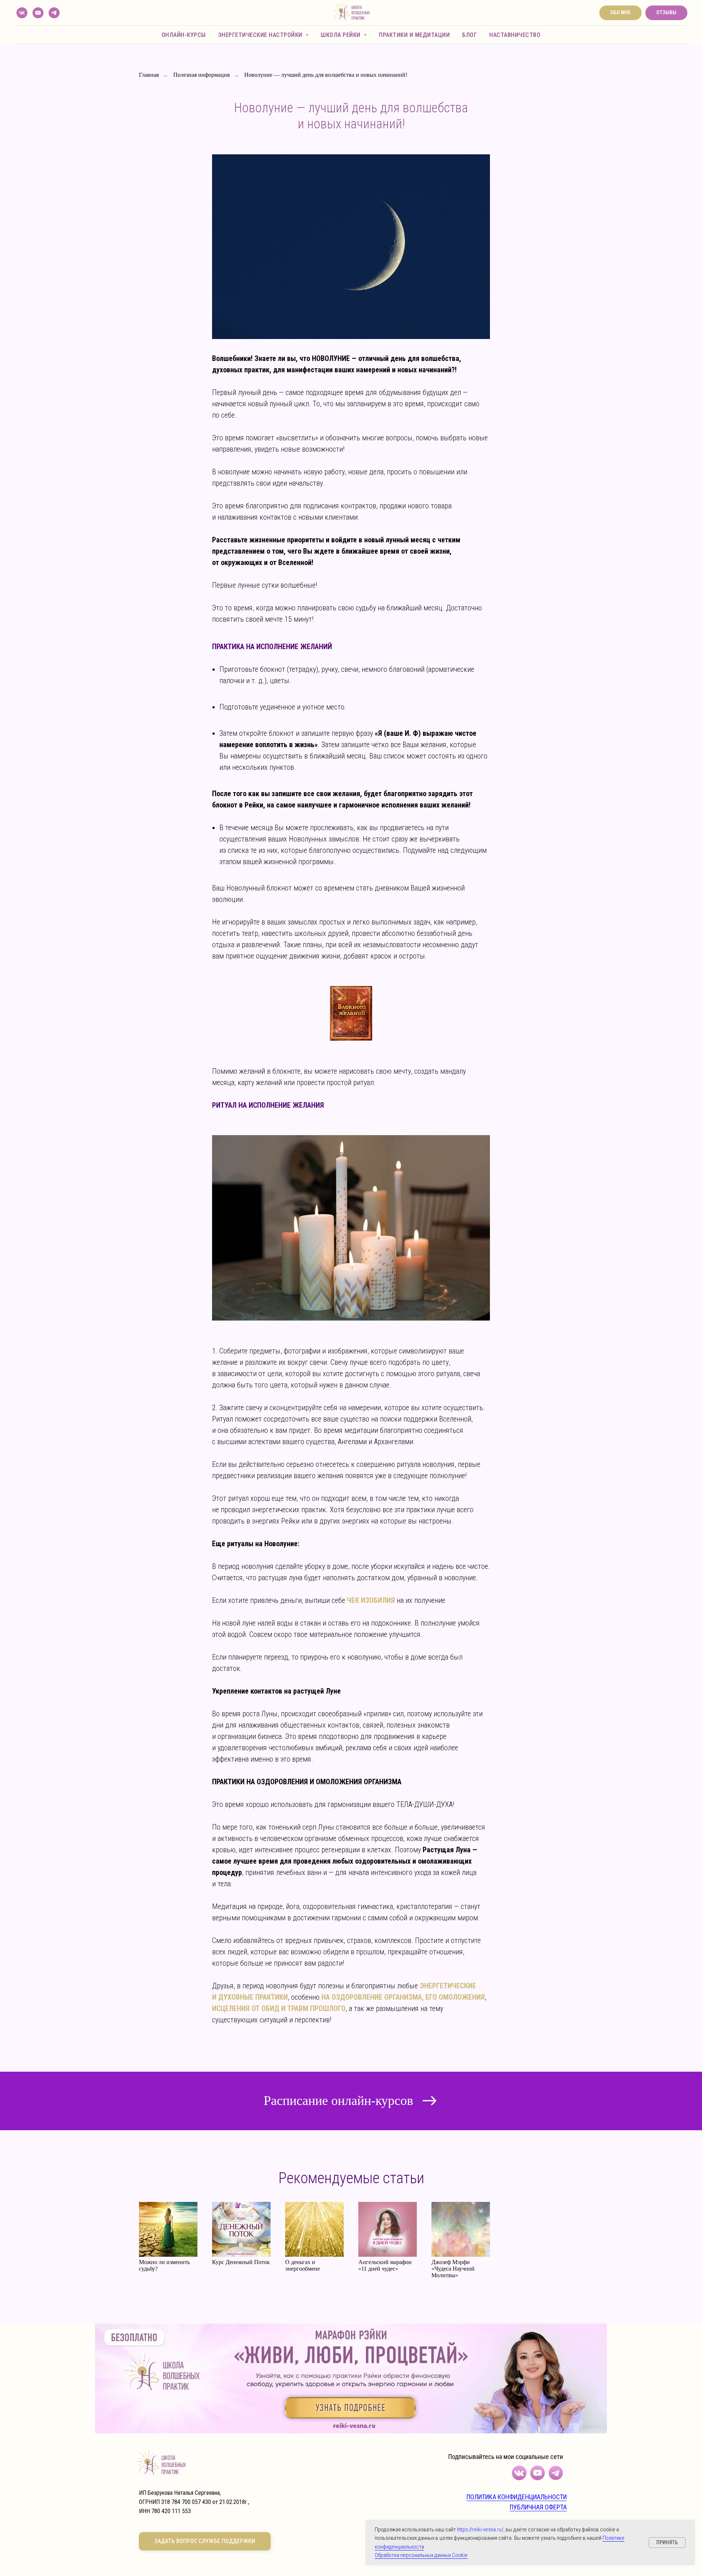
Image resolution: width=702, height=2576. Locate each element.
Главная (149, 75)
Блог (469, 35)
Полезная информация (201, 75)
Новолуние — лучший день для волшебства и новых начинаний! (326, 75)
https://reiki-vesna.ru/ (480, 2530)
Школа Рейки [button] (341, 35)
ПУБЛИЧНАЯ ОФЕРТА (538, 2507)
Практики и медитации (414, 35)
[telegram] (54, 13)
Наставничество (515, 35)
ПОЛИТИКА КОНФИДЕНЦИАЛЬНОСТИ (517, 2497)
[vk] (22, 13)
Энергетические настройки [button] (261, 35)
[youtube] (38, 13)
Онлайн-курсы (184, 35)
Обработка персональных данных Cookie (421, 2555)
